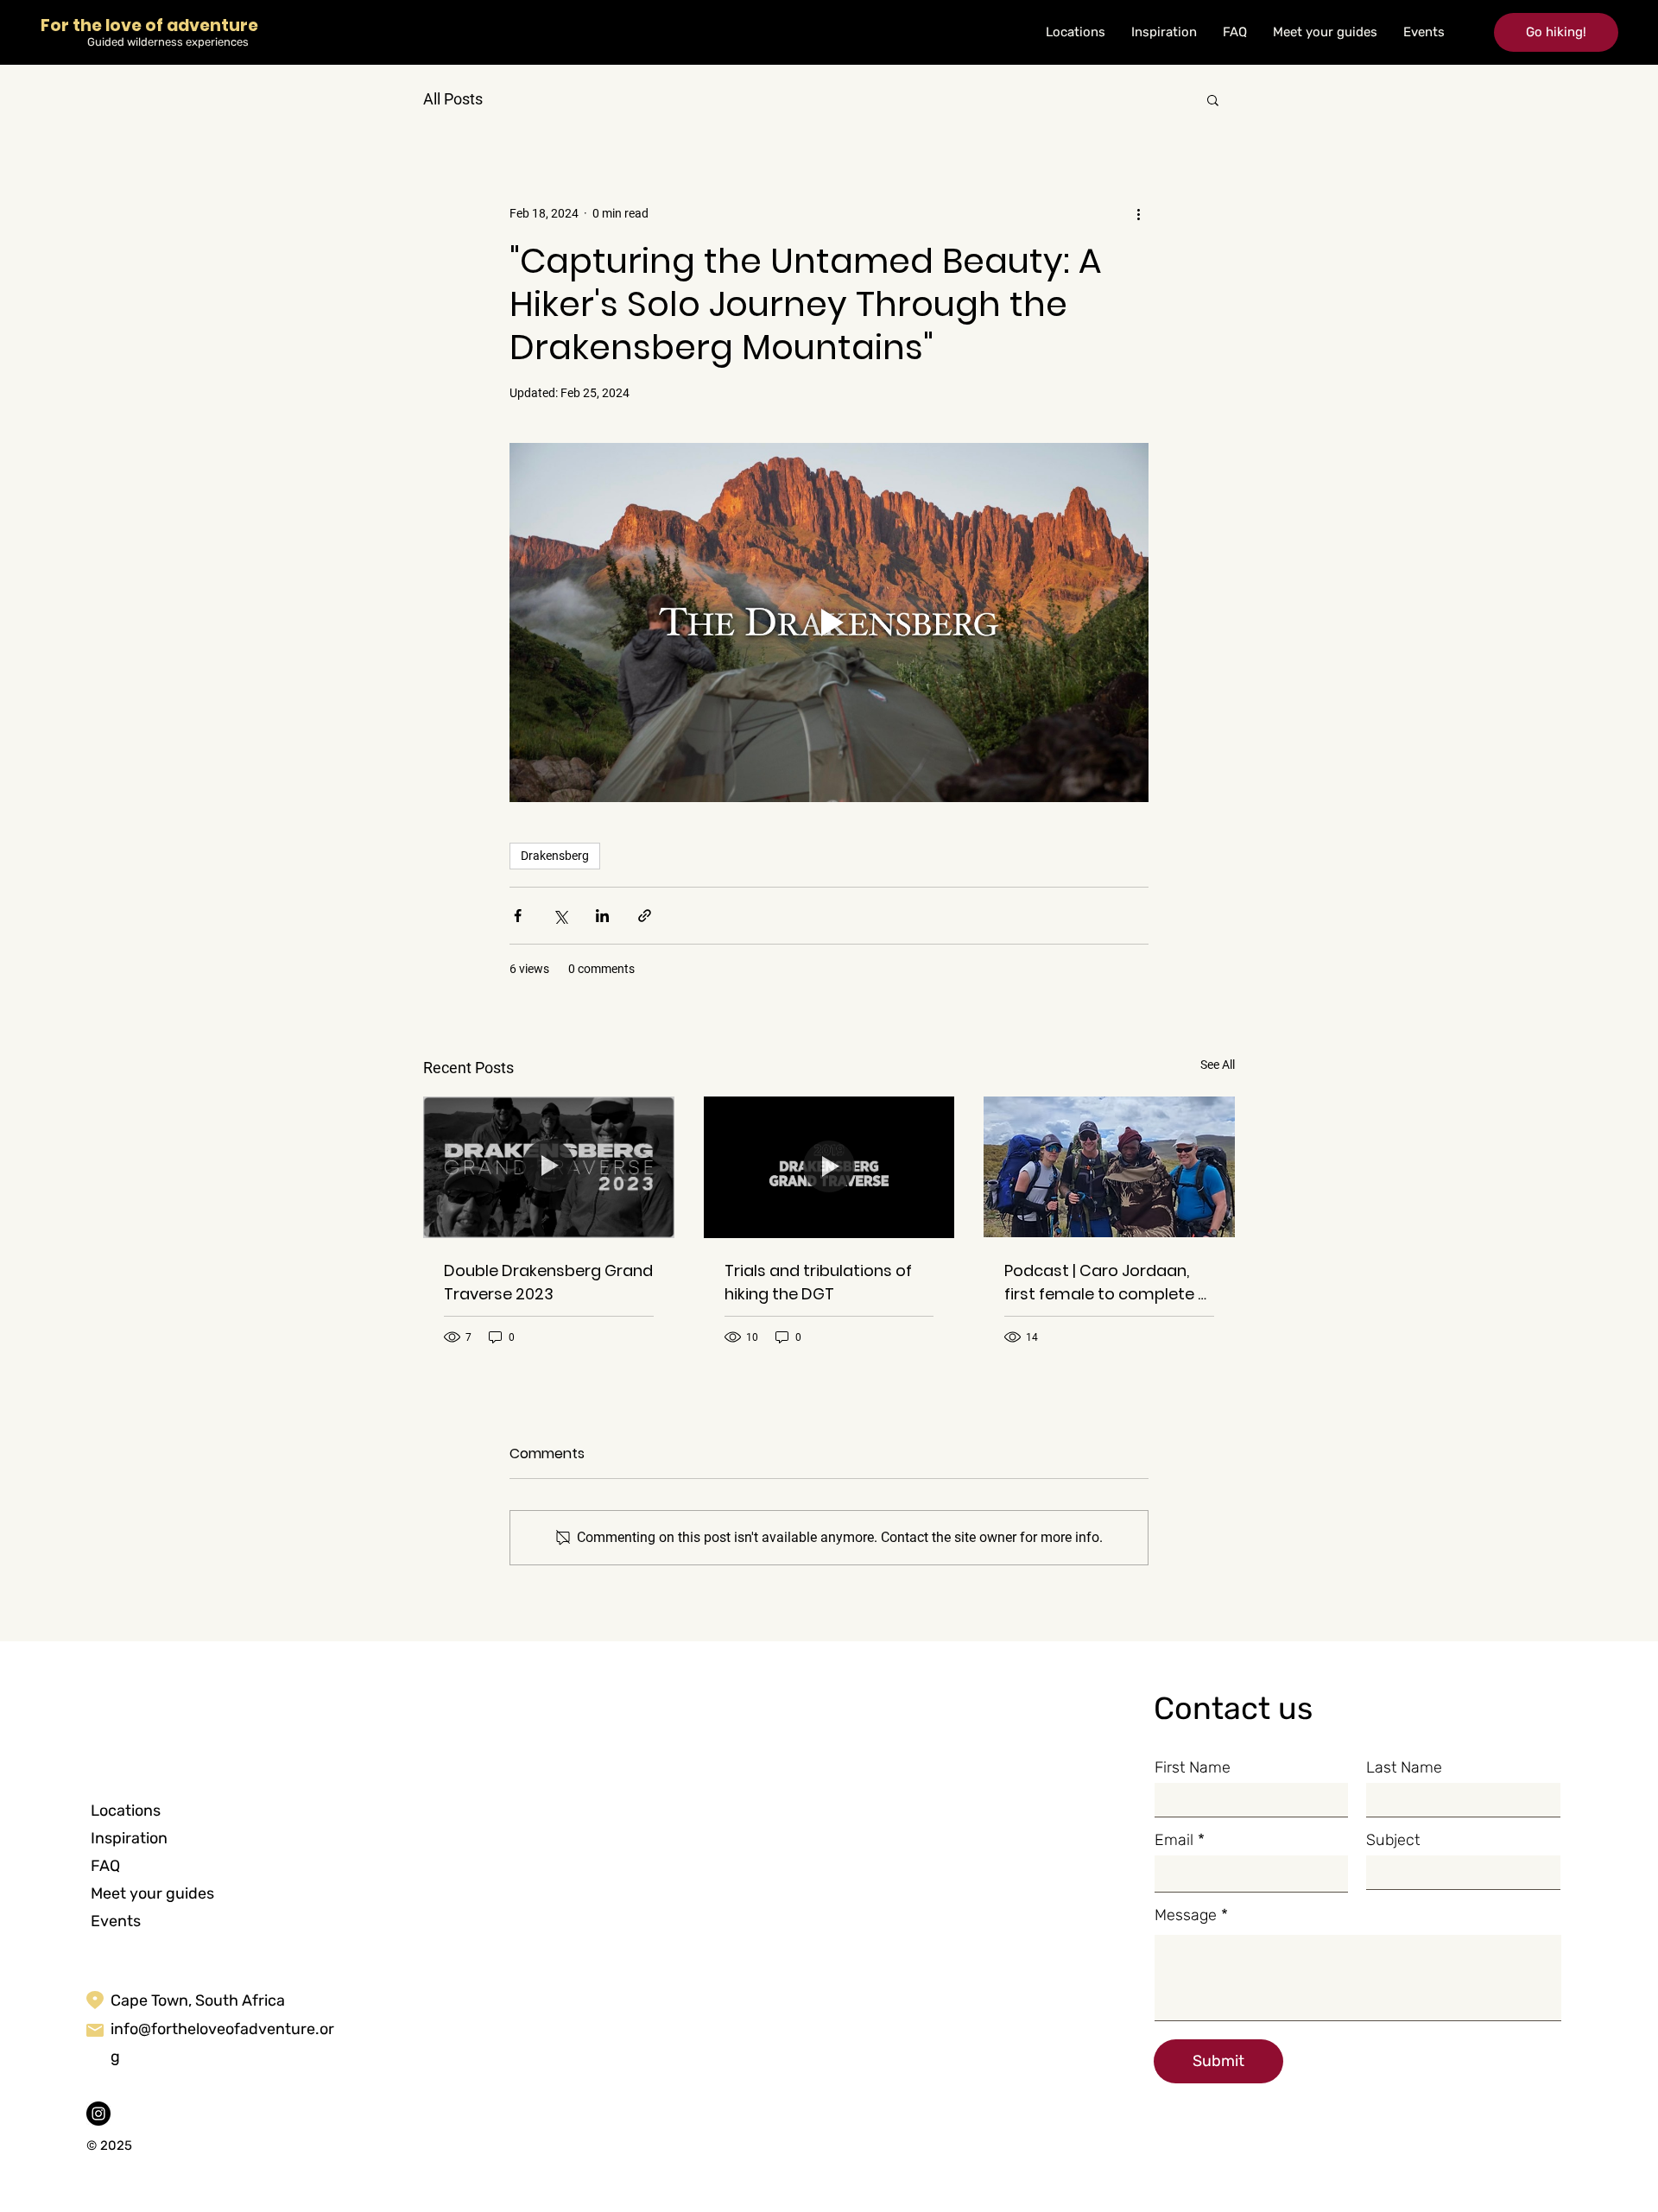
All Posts (453, 99)
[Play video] (829, 623)
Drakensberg (555, 856)
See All (1218, 1065)
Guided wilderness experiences (168, 42)
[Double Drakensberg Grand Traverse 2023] (549, 1167)
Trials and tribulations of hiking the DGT (818, 1282)
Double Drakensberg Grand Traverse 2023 (548, 1282)
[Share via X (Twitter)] (560, 916)
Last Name (1404, 1767)
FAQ (105, 1866)
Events (116, 1921)
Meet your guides (152, 1893)
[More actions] (1138, 213)
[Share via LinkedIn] (602, 916)
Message (1186, 1915)
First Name (1193, 1767)
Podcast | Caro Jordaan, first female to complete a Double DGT (1106, 1283)
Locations (126, 1811)
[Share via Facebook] (518, 916)
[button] (1556, 32)
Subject (1393, 1840)
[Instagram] (98, 2114)
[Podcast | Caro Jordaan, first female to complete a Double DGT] (1109, 1167)
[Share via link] (645, 916)
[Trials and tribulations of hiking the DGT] (829, 1167)
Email (1174, 1840)
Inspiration (129, 1838)
